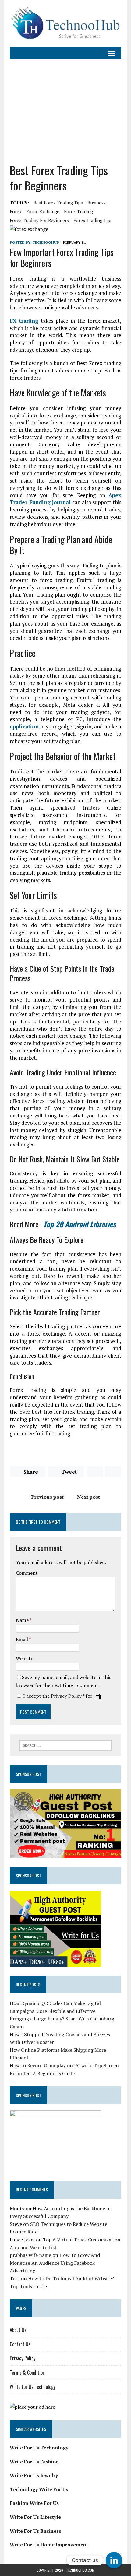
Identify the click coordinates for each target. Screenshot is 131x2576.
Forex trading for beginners (39, 220)
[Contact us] (114, 2560)
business (97, 203)
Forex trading (78, 211)
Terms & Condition (27, 2372)
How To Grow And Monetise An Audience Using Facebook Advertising (55, 2263)
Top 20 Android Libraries (80, 1224)
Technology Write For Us (39, 2489)
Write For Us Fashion (34, 2462)
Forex (16, 211)
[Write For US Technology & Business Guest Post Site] (65, 23)
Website (25, 1658)
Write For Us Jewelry (34, 2475)
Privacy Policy (66, 1696)
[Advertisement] (65, 111)
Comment (27, 1573)
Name (23, 1620)
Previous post (47, 1497)
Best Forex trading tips (58, 203)
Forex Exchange (43, 211)
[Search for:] (66, 1745)
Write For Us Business (35, 2531)
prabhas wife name (30, 2255)
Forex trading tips (93, 220)
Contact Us (20, 2344)
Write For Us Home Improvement (49, 2545)
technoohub (46, 242)
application (24, 726)
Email (22, 1639)
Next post (89, 1497)
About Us (18, 2330)
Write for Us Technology (33, 2387)
